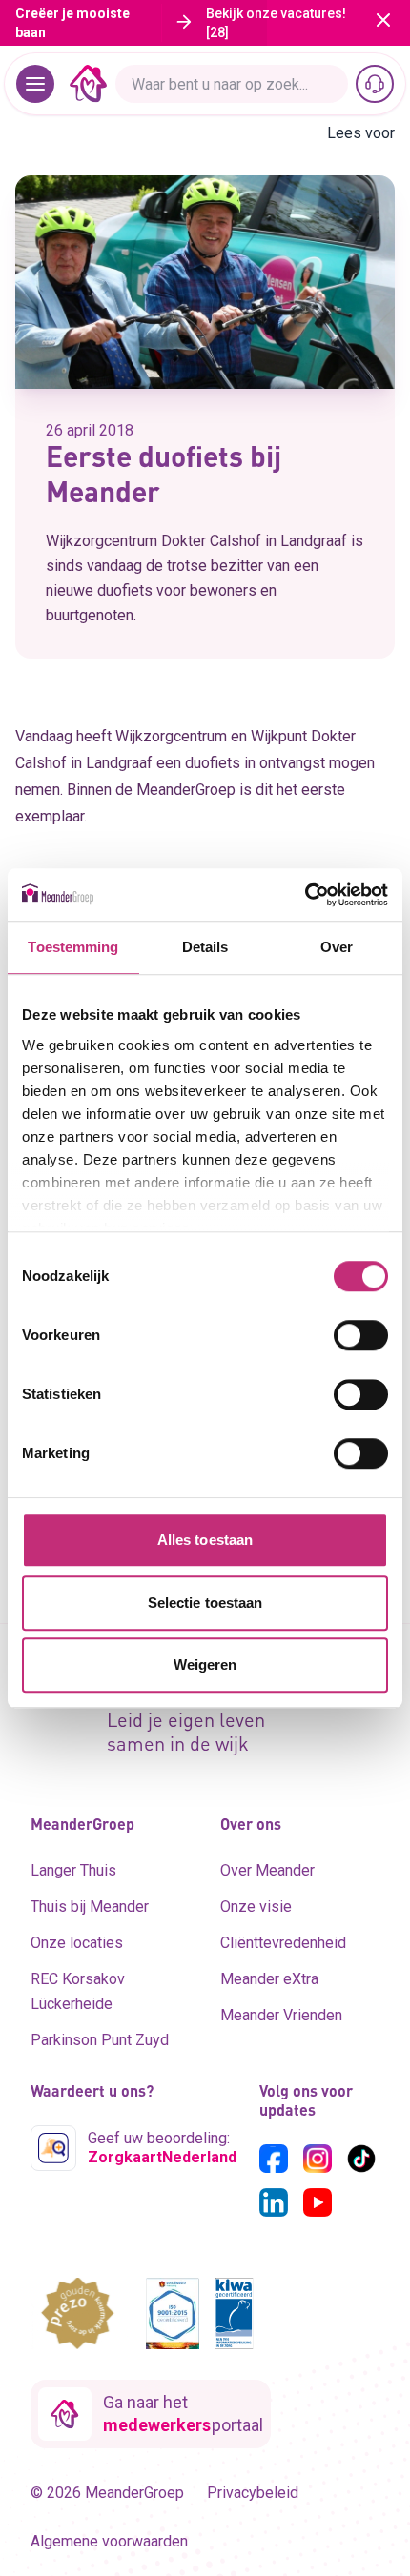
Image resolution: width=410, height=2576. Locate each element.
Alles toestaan (205, 1540)
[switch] (361, 1335)
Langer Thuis (73, 1870)
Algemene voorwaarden (109, 2541)
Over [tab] (337, 947)
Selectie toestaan (205, 1602)
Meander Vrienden (281, 2015)
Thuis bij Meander (90, 1907)
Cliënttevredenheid (283, 1943)
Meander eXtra (269, 1979)
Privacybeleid (253, 2493)
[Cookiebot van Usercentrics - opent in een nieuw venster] (305, 895)
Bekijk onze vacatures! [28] (276, 23)
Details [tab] (205, 947)
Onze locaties (77, 1943)
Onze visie (256, 1907)
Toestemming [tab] (73, 947)
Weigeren (205, 1664)
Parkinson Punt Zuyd (100, 2040)
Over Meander (267, 1870)
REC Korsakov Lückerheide (78, 1991)
